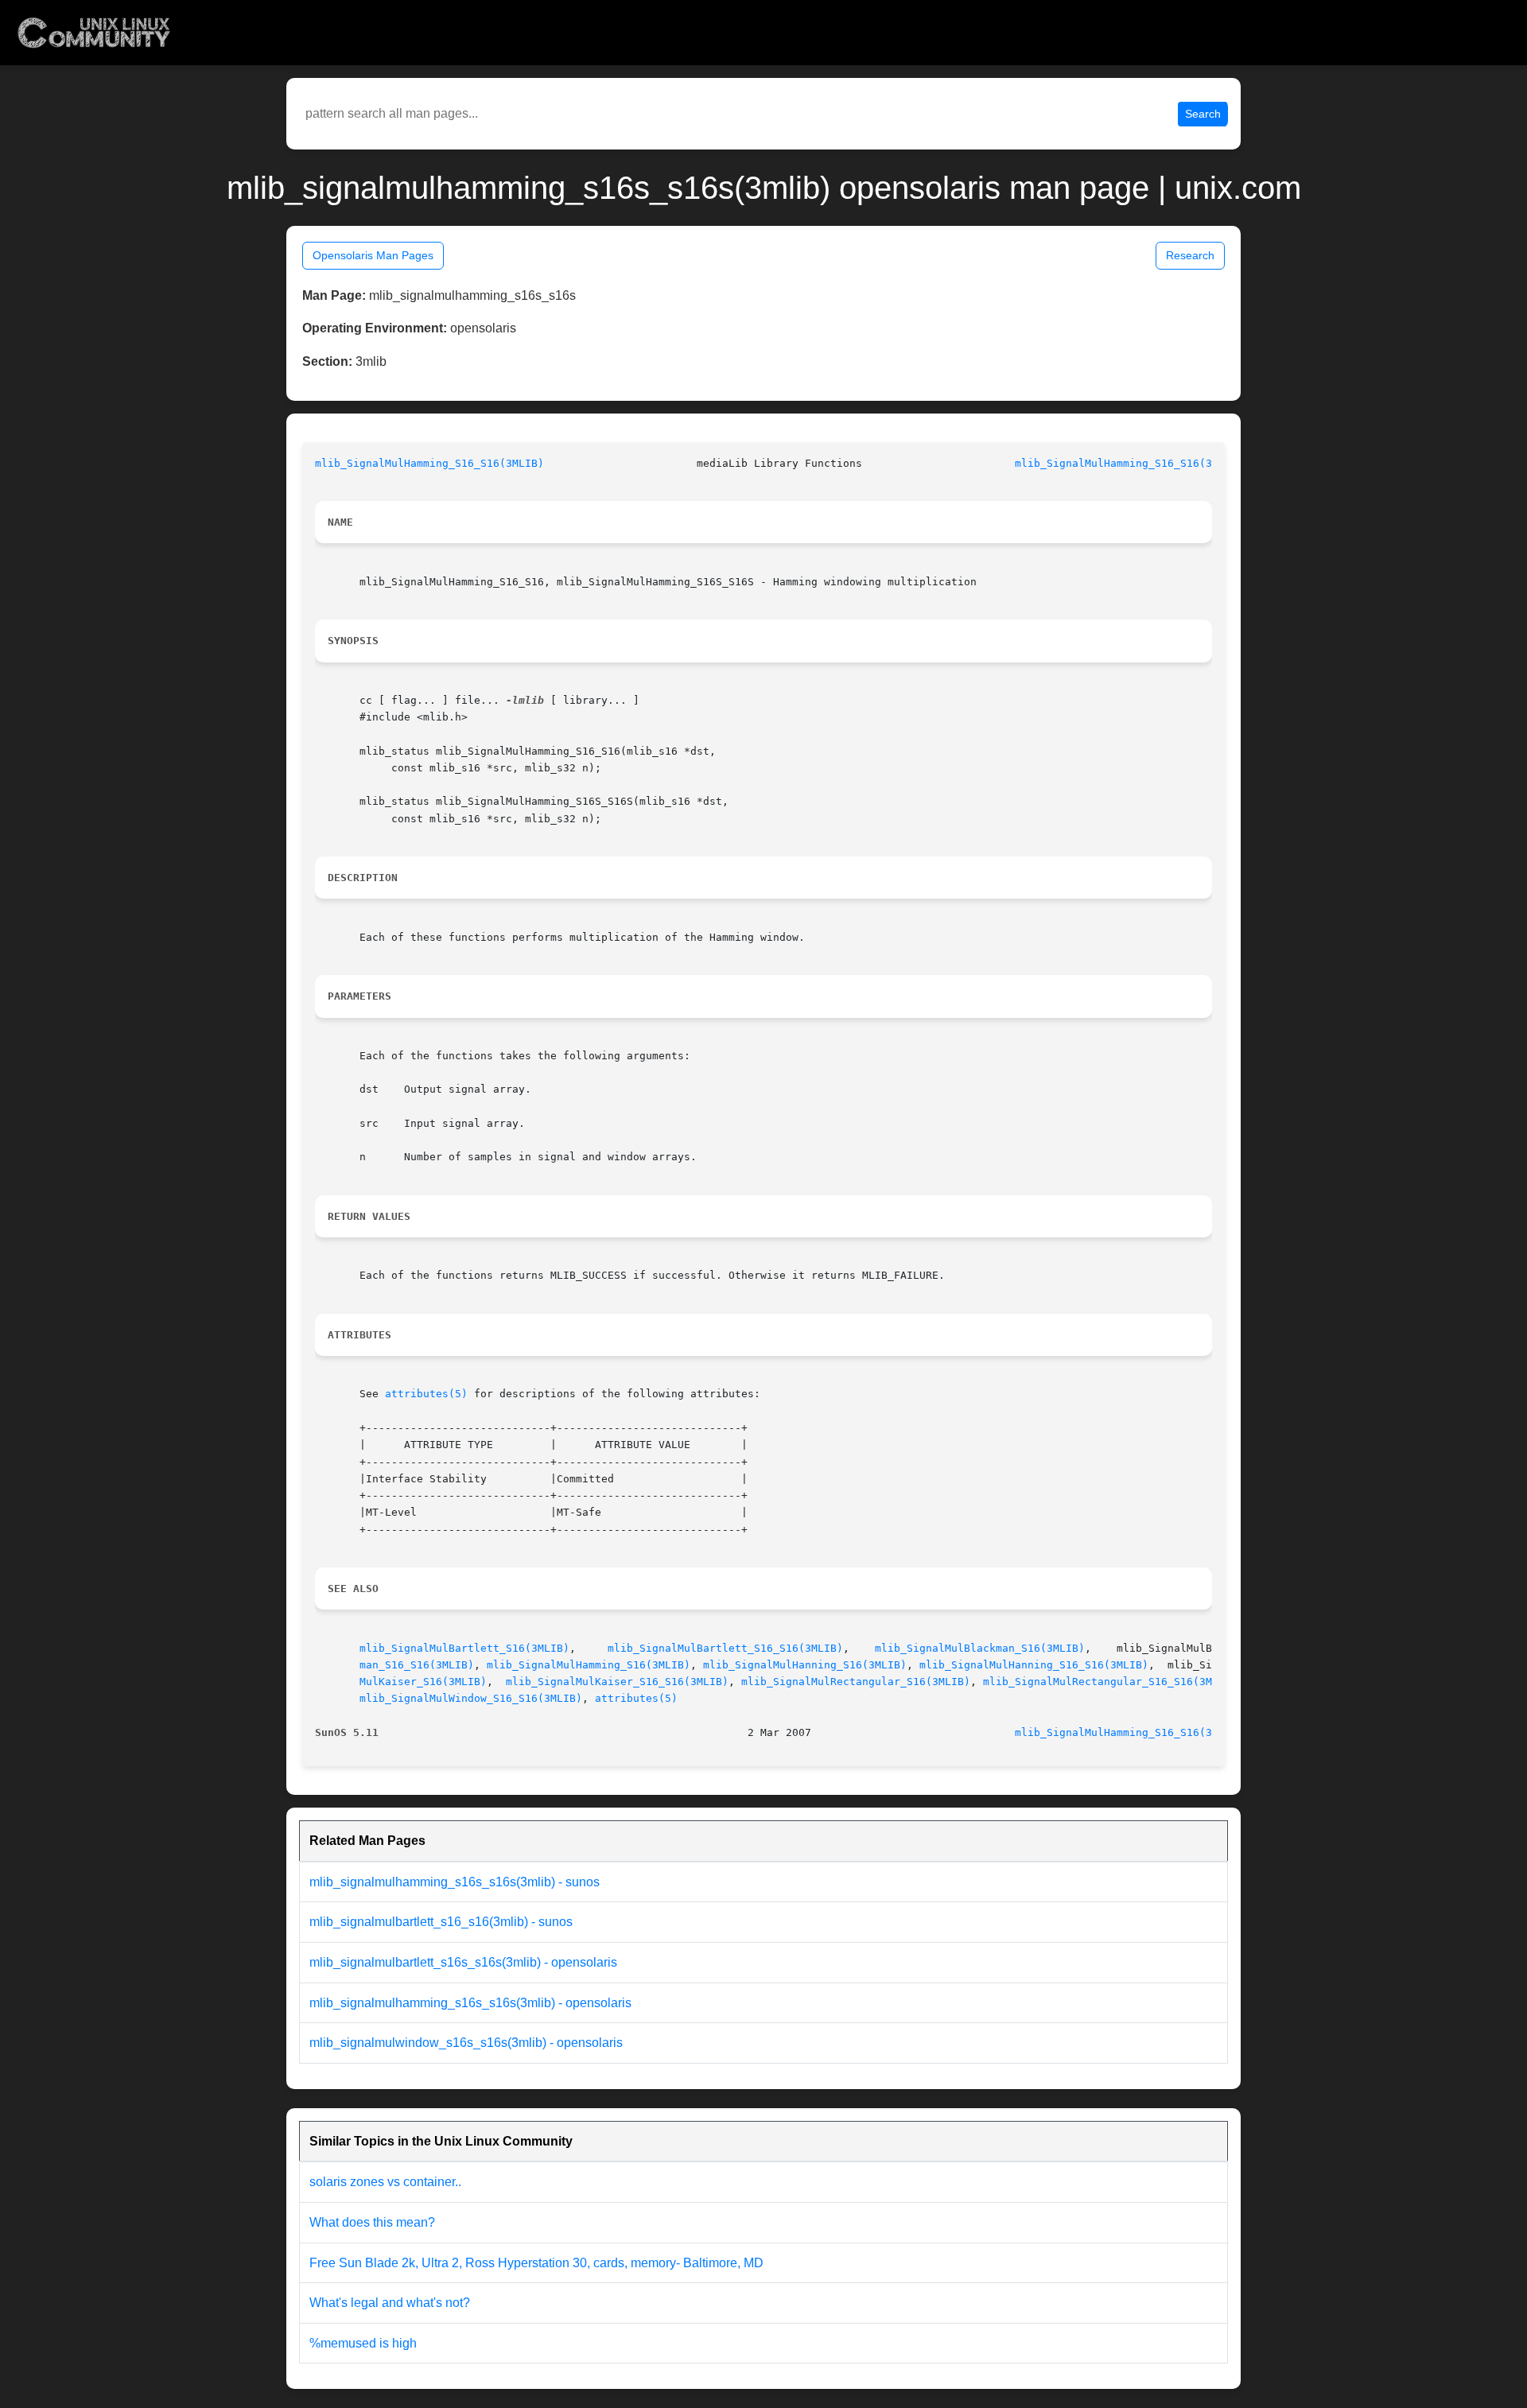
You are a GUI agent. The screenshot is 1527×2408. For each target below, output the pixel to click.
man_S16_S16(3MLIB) (417, 1665)
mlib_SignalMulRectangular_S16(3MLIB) (856, 1682)
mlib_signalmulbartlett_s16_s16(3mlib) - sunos (441, 1922)
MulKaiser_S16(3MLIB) (423, 1682)
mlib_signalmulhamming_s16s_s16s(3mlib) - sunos (455, 1882)
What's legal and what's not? (390, 2303)
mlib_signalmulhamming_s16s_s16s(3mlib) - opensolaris (470, 2003)
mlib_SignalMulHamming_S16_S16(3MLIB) (429, 463)
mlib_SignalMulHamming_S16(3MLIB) (589, 1665)
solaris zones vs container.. (385, 2182)
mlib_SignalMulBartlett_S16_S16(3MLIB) (725, 1648)
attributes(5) (426, 1394)
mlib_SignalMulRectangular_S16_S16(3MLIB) (1110, 1682)
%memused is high (363, 2343)
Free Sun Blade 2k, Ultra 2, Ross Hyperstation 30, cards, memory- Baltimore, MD (536, 2263)
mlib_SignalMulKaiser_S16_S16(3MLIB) (617, 1682)
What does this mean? (372, 2222)
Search (1203, 114)
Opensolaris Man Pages (373, 255)
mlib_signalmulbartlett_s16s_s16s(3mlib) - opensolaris (463, 1962)
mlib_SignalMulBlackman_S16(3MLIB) (980, 1648)
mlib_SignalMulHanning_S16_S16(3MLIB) (1034, 1665)
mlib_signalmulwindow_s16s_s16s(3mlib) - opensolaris (466, 2043)
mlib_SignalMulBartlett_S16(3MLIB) (464, 1648)
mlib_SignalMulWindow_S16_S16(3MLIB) (471, 1698)
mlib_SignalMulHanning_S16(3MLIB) (805, 1665)
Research (1190, 255)
